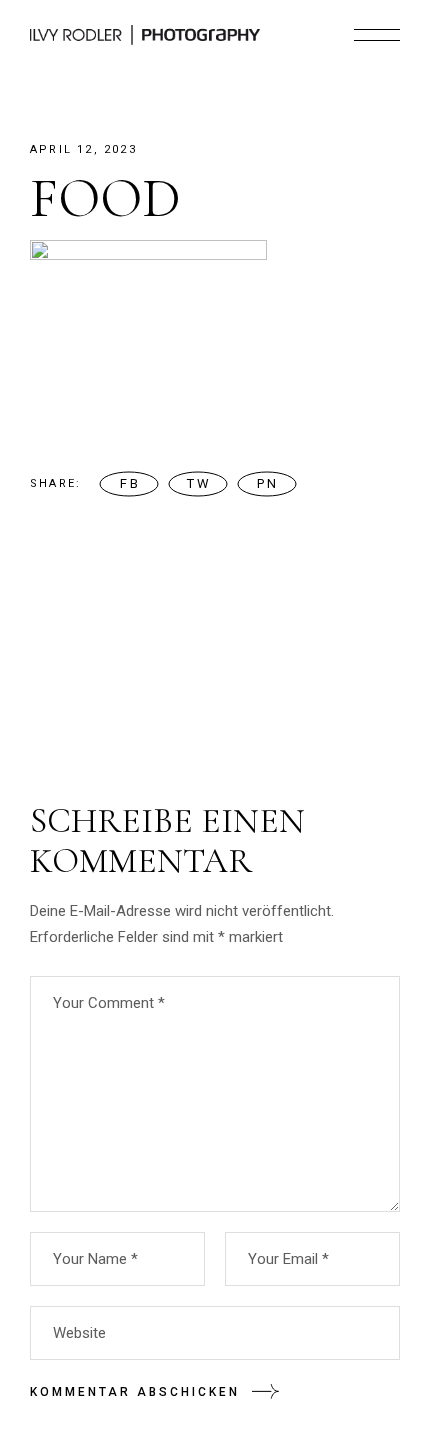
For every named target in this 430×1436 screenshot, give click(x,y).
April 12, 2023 (83, 149)
